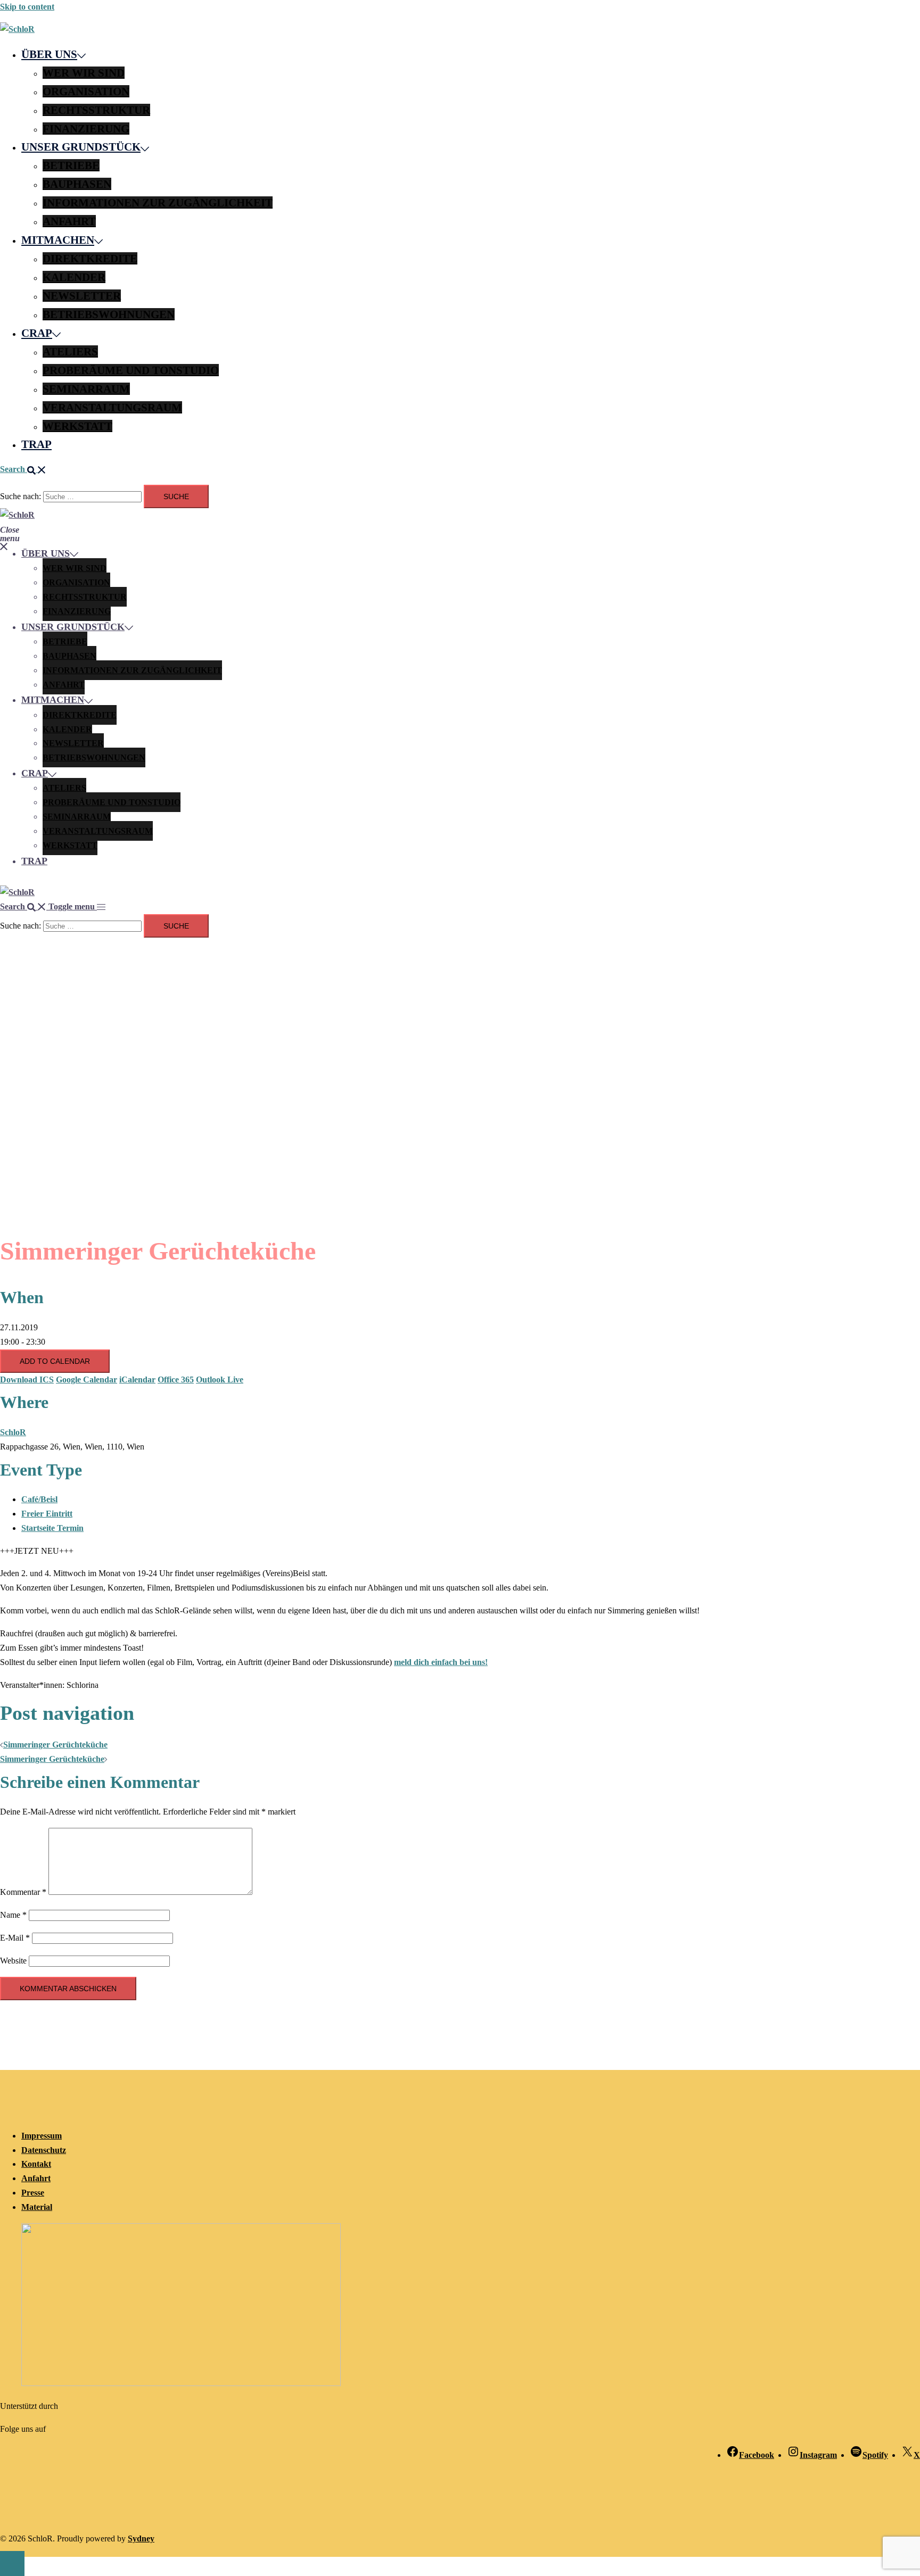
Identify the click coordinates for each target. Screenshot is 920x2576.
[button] (23, 469)
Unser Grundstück (81, 147)
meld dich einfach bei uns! (441, 1662)
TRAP (36, 444)
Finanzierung (86, 129)
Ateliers (70, 351)
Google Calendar (87, 1380)
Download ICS (27, 1380)
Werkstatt (77, 426)
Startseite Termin (52, 1528)
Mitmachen (58, 240)
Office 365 (176, 1380)
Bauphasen (77, 184)
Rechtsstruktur (96, 110)
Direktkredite (90, 258)
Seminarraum (86, 389)
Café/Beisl (39, 1499)
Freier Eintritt (47, 1514)
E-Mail (15, 1938)
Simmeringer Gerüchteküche (55, 1745)
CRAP (37, 333)
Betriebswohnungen (109, 314)
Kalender (74, 277)
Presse (33, 2193)
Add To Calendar (55, 1361)
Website (13, 1961)
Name (13, 1915)
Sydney (141, 2538)
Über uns (49, 54)
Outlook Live (220, 1380)
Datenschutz (44, 2150)
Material (37, 2207)
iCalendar (137, 1380)
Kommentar (23, 1892)
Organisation (86, 91)
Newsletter (82, 296)
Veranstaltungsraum (112, 407)
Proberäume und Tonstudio (131, 370)
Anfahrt (69, 221)
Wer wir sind (84, 73)
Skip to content (27, 7)
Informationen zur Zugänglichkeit (158, 202)
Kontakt (36, 2164)
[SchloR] (17, 29)
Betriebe (71, 165)
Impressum (42, 2136)
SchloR (13, 1432)
